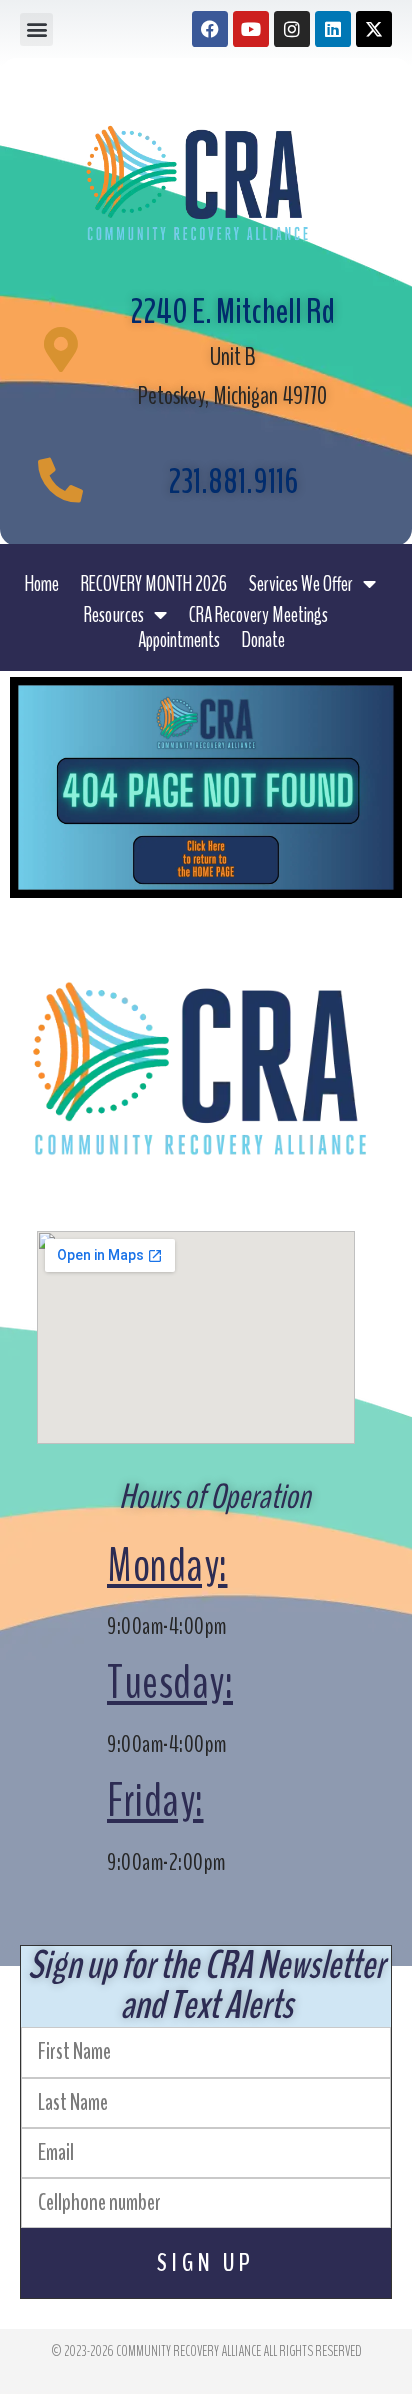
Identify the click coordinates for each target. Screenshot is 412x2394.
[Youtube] (251, 29)
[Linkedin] (333, 29)
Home (42, 584)
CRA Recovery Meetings (258, 615)
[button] (36, 29)
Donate (263, 640)
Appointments (179, 640)
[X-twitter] (374, 29)
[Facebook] (210, 29)
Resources (114, 615)
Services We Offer (301, 584)
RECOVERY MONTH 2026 (154, 584)
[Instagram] (292, 29)
